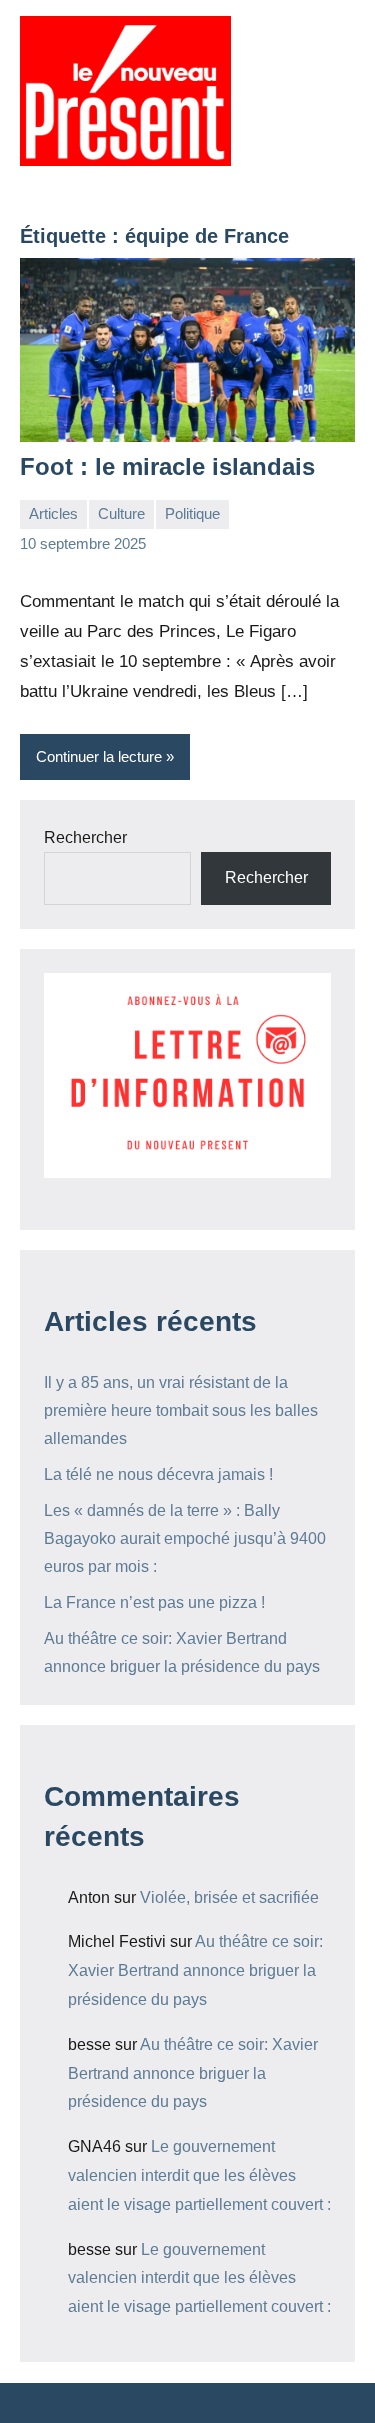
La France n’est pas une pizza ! (154, 1602)
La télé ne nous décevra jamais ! (158, 1474)
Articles (53, 513)
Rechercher (85, 837)
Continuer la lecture (99, 756)
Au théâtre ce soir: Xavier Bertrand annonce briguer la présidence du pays (195, 1970)
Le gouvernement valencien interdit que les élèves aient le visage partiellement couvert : (199, 2175)
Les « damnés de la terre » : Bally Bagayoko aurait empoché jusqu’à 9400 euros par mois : (185, 1538)
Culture (121, 513)
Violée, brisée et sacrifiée (229, 1897)
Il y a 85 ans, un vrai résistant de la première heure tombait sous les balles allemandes (181, 1410)
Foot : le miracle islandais (167, 466)
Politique (192, 513)
